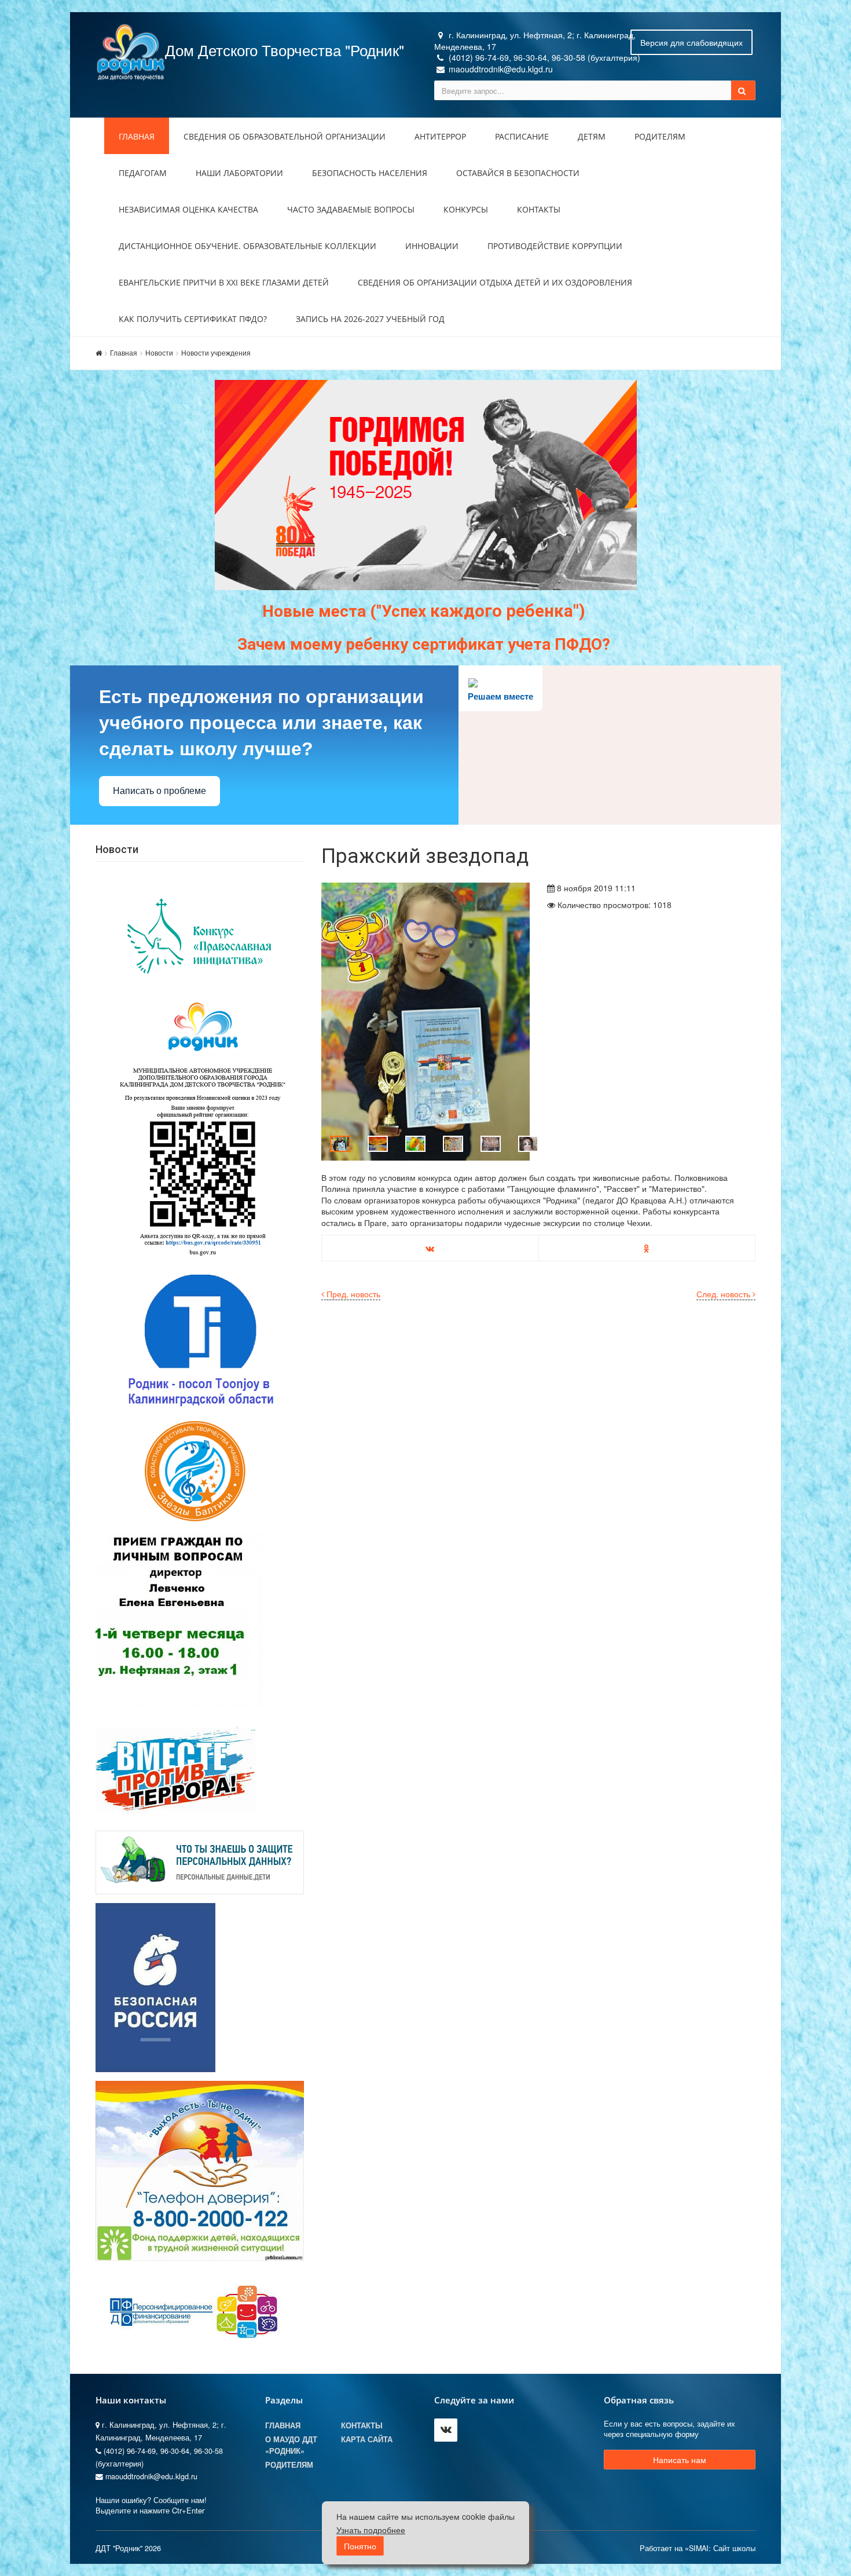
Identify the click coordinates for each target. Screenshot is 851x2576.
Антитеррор (440, 136)
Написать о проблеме (159, 791)
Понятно (360, 2546)
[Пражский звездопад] (425, 1022)
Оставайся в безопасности (518, 173)
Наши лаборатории (239, 173)
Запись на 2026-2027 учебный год (370, 319)
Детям (592, 136)
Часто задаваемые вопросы (351, 209)
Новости (159, 352)
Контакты (539, 209)
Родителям (660, 136)
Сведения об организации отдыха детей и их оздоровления (495, 282)
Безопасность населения (370, 173)
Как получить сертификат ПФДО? (193, 319)
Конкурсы (466, 209)
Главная (137, 136)
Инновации (432, 246)
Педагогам (143, 173)
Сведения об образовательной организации (285, 136)
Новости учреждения (216, 352)
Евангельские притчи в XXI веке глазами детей (224, 282)
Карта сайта (367, 2439)
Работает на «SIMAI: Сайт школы (698, 2548)
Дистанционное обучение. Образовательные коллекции (247, 246)
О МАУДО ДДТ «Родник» (291, 2445)
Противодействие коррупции (555, 246)
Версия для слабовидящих (692, 42)
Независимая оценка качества (188, 209)
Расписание (522, 136)
